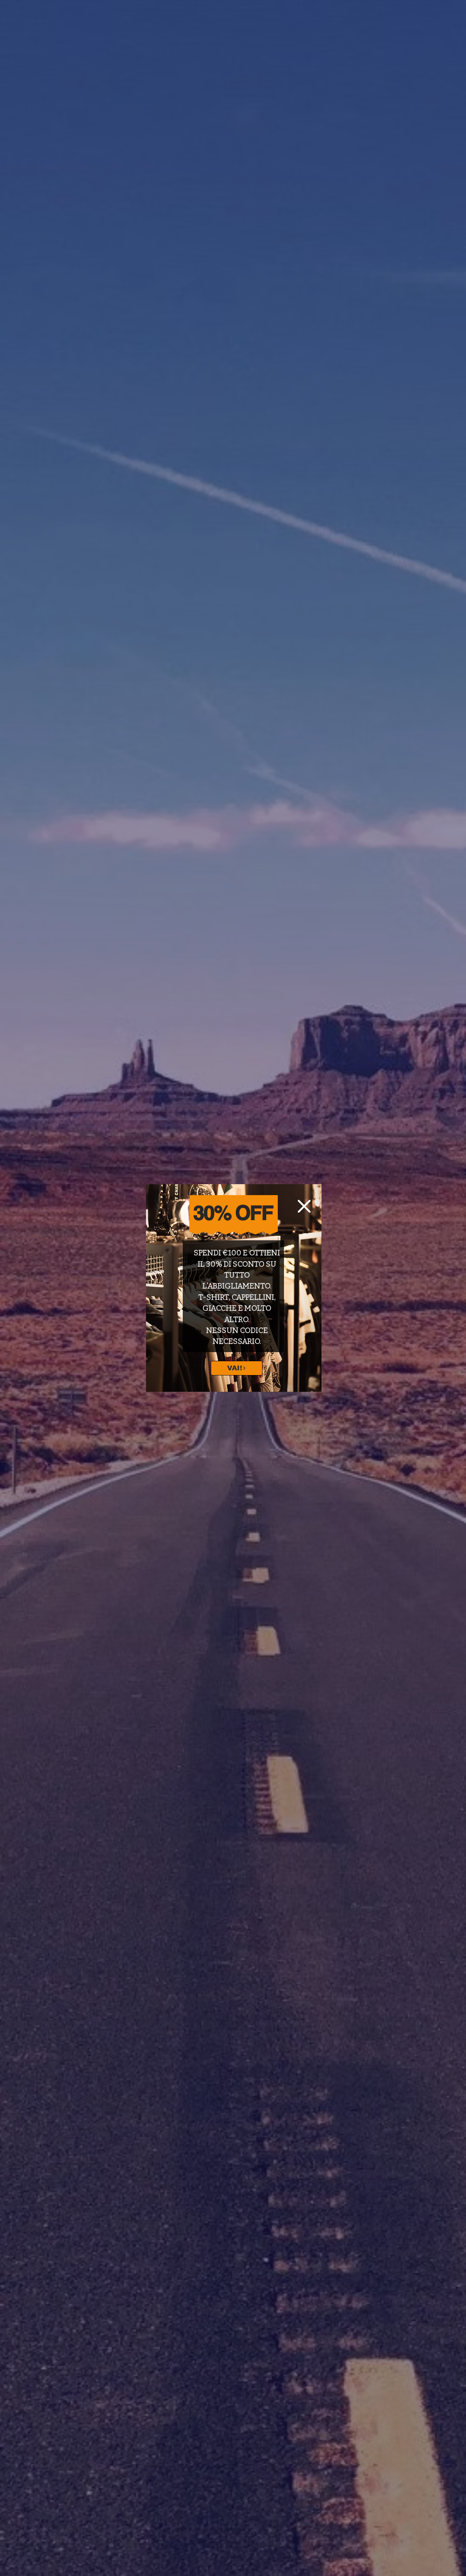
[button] (304, 1206)
